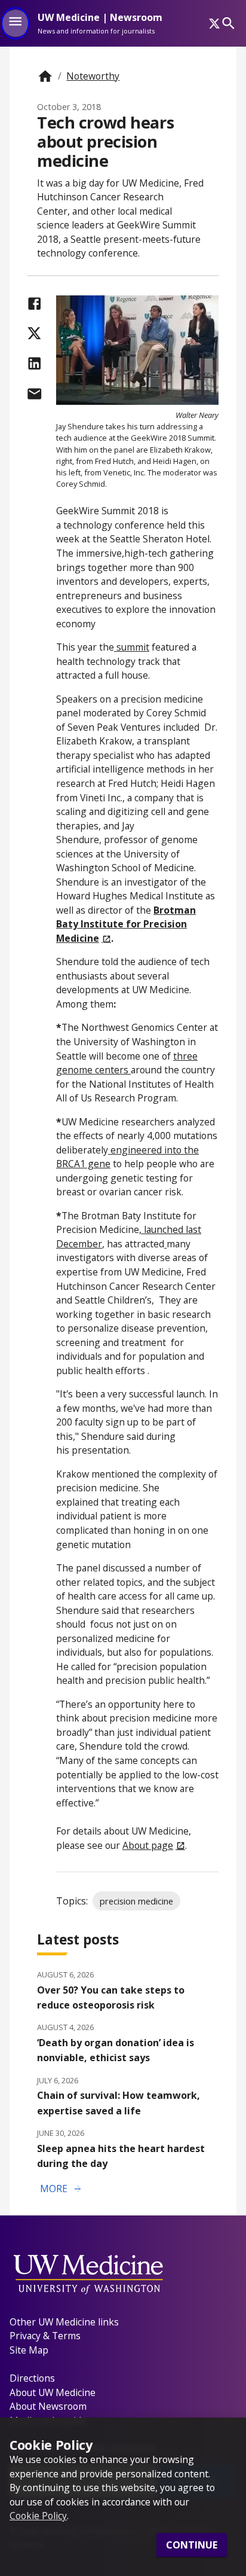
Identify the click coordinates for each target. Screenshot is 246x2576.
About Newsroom (48, 2406)
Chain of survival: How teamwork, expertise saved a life (119, 2103)
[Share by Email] (34, 394)
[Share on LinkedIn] (34, 363)
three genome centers (127, 1063)
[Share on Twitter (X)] (34, 333)
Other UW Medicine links (64, 2322)
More (61, 2189)
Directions (32, 2378)
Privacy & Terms (45, 2336)
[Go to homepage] (45, 76)
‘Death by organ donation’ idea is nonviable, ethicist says (116, 2050)
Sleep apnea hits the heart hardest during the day (121, 2156)
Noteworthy (93, 76)
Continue (192, 2545)
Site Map (29, 2350)
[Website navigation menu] (15, 23)
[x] (214, 23)
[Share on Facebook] (34, 303)
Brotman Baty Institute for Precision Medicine (126, 924)
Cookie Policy (38, 2516)
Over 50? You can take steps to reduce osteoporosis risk (111, 1997)
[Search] (228, 23)
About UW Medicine (53, 2392)
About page (148, 1845)
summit (132, 647)
